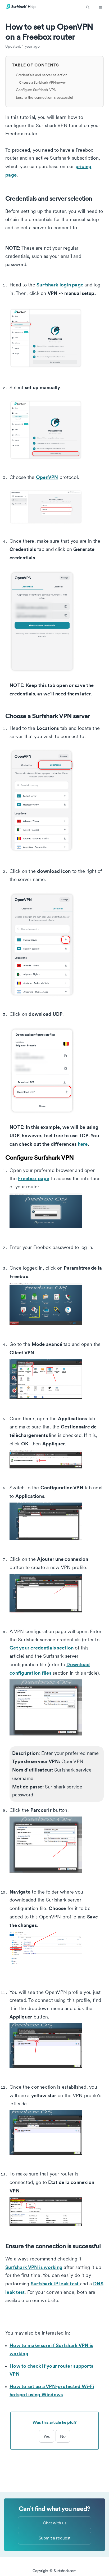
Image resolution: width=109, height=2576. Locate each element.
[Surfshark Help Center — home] (21, 8)
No (63, 2436)
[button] (88, 7)
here (83, 1144)
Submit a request (54, 2538)
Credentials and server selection (42, 75)
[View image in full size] (57, 338)
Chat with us (55, 2523)
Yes (47, 2436)
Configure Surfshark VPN (36, 90)
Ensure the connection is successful (44, 97)
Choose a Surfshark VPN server (42, 82)
